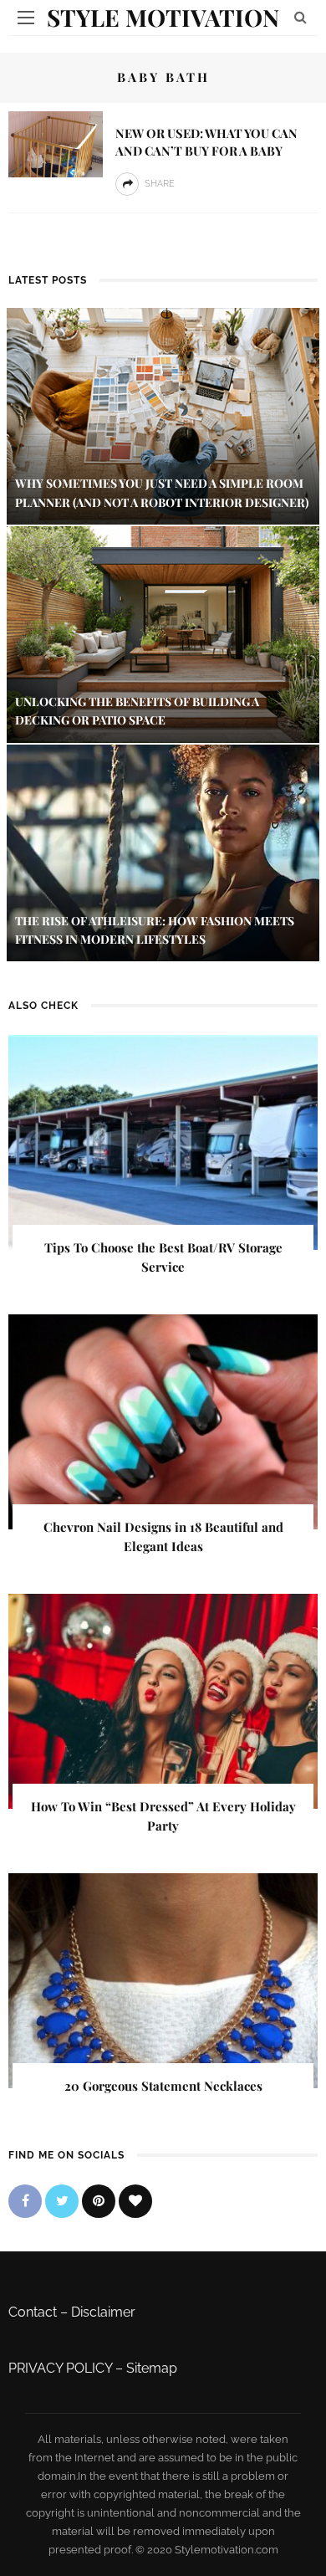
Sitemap (152, 2368)
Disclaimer (103, 2312)
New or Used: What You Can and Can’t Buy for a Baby (206, 142)
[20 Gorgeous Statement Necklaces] (163, 1980)
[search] (301, 17)
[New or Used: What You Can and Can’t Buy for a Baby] (56, 143)
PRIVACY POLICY (60, 2368)
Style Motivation (163, 17)
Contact (33, 2312)
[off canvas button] (26, 18)
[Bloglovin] (135, 2201)
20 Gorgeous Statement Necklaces (163, 2086)
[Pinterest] (99, 2201)
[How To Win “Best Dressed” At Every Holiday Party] (163, 1700)
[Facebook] (25, 2201)
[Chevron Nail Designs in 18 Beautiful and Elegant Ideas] (163, 1421)
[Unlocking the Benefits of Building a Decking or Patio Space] (163, 633)
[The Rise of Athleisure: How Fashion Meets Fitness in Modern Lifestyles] (163, 852)
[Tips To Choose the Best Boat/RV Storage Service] (163, 1142)
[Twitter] (62, 2201)
